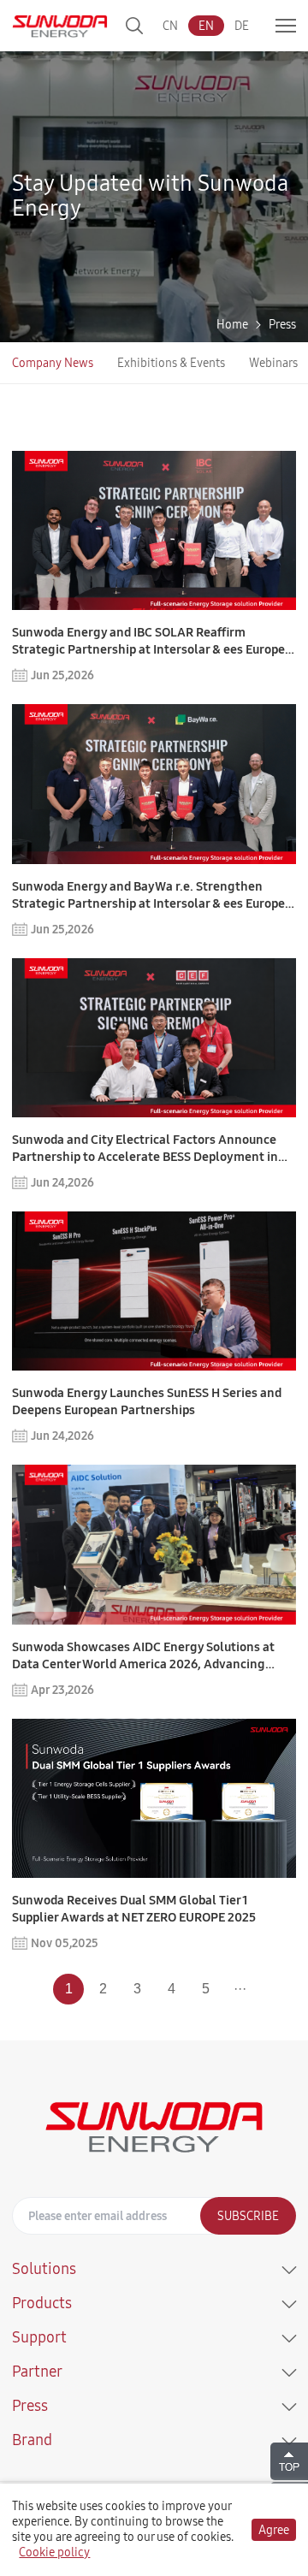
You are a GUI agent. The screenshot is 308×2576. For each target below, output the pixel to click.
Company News (53, 363)
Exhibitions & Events (171, 363)
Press (282, 324)
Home (232, 324)
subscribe (248, 2216)
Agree (274, 2530)
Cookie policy (54, 2552)
